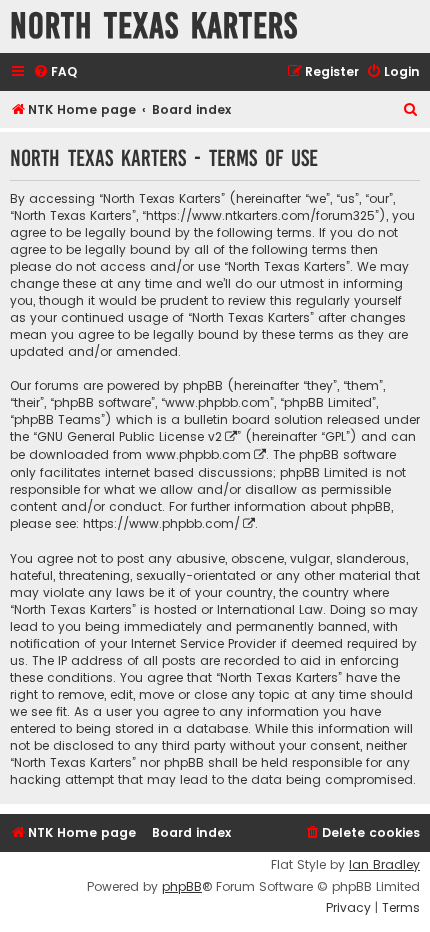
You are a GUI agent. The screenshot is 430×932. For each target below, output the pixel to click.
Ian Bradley (384, 865)
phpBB (182, 887)
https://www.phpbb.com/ (161, 523)
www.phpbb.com (198, 454)
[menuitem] (55, 72)
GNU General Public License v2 (129, 436)
